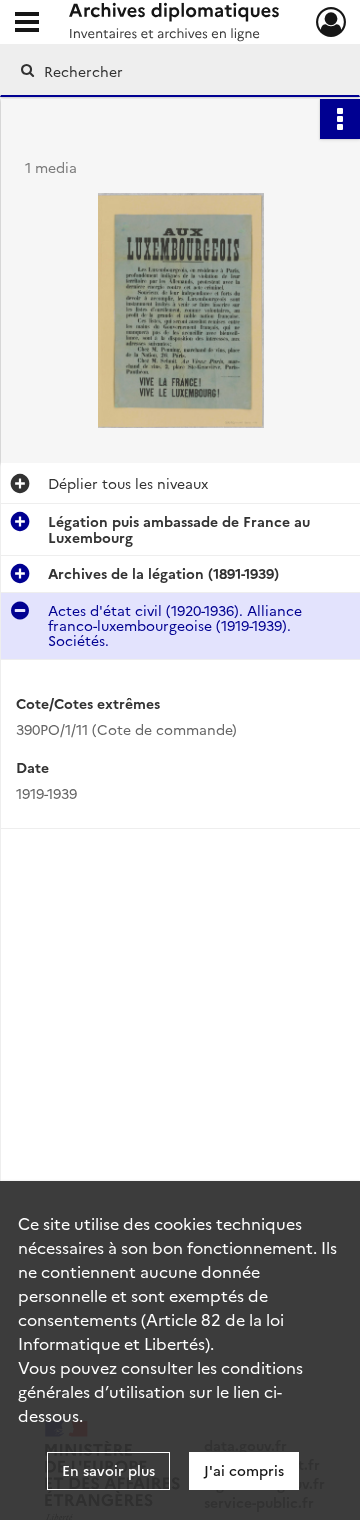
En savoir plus (108, 1470)
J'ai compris (244, 1470)
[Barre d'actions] (340, 119)
